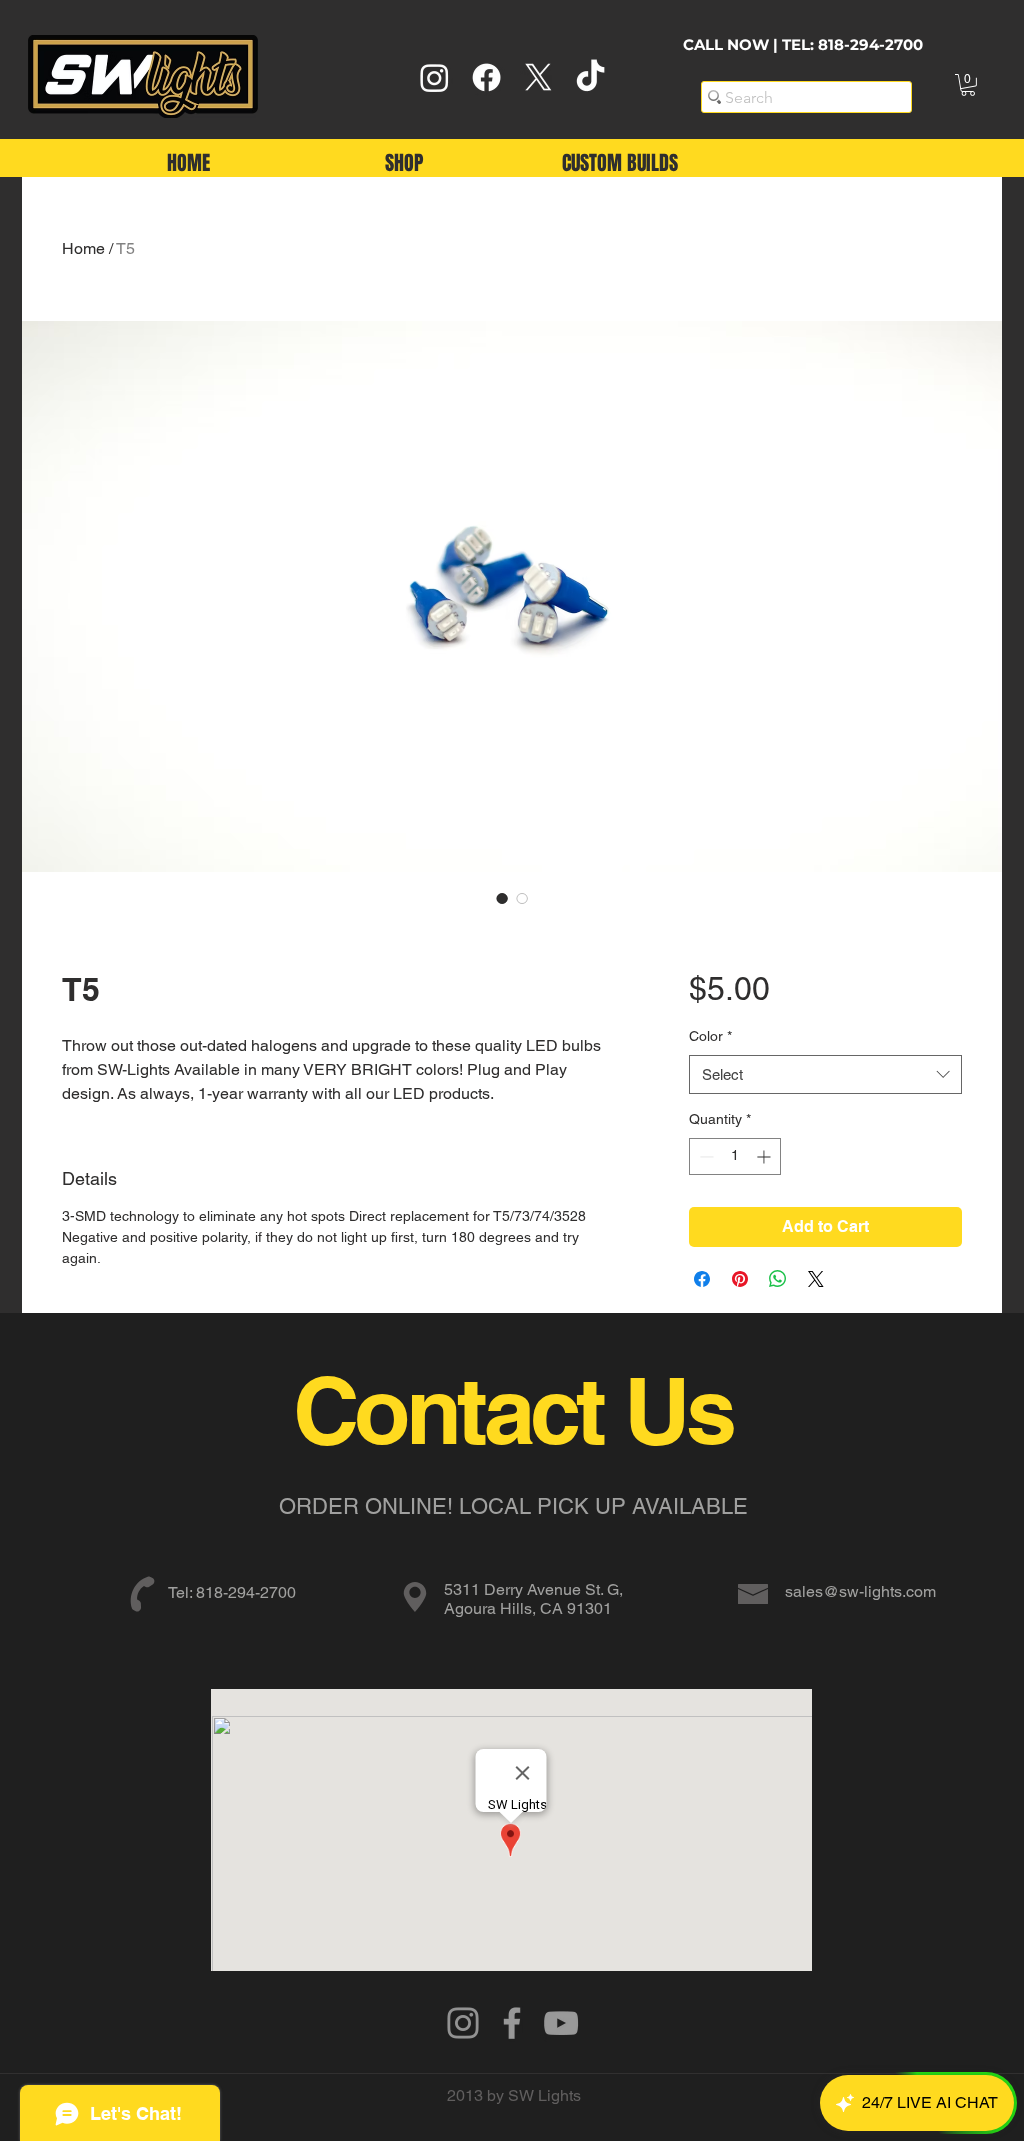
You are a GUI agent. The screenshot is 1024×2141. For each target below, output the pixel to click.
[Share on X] (816, 1279)
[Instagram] (434, 77)
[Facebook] (486, 77)
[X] (538, 77)
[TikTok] (590, 77)
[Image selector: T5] (502, 898)
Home (83, 248)
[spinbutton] (735, 1156)
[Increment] (765, 1156)
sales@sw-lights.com (860, 1591)
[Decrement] (704, 1156)
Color (710, 1036)
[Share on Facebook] (702, 1279)
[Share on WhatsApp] (778, 1279)
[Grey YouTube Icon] (561, 2023)
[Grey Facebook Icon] (512, 2023)
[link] (968, 85)
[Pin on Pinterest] (740, 1279)
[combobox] (825, 1074)
